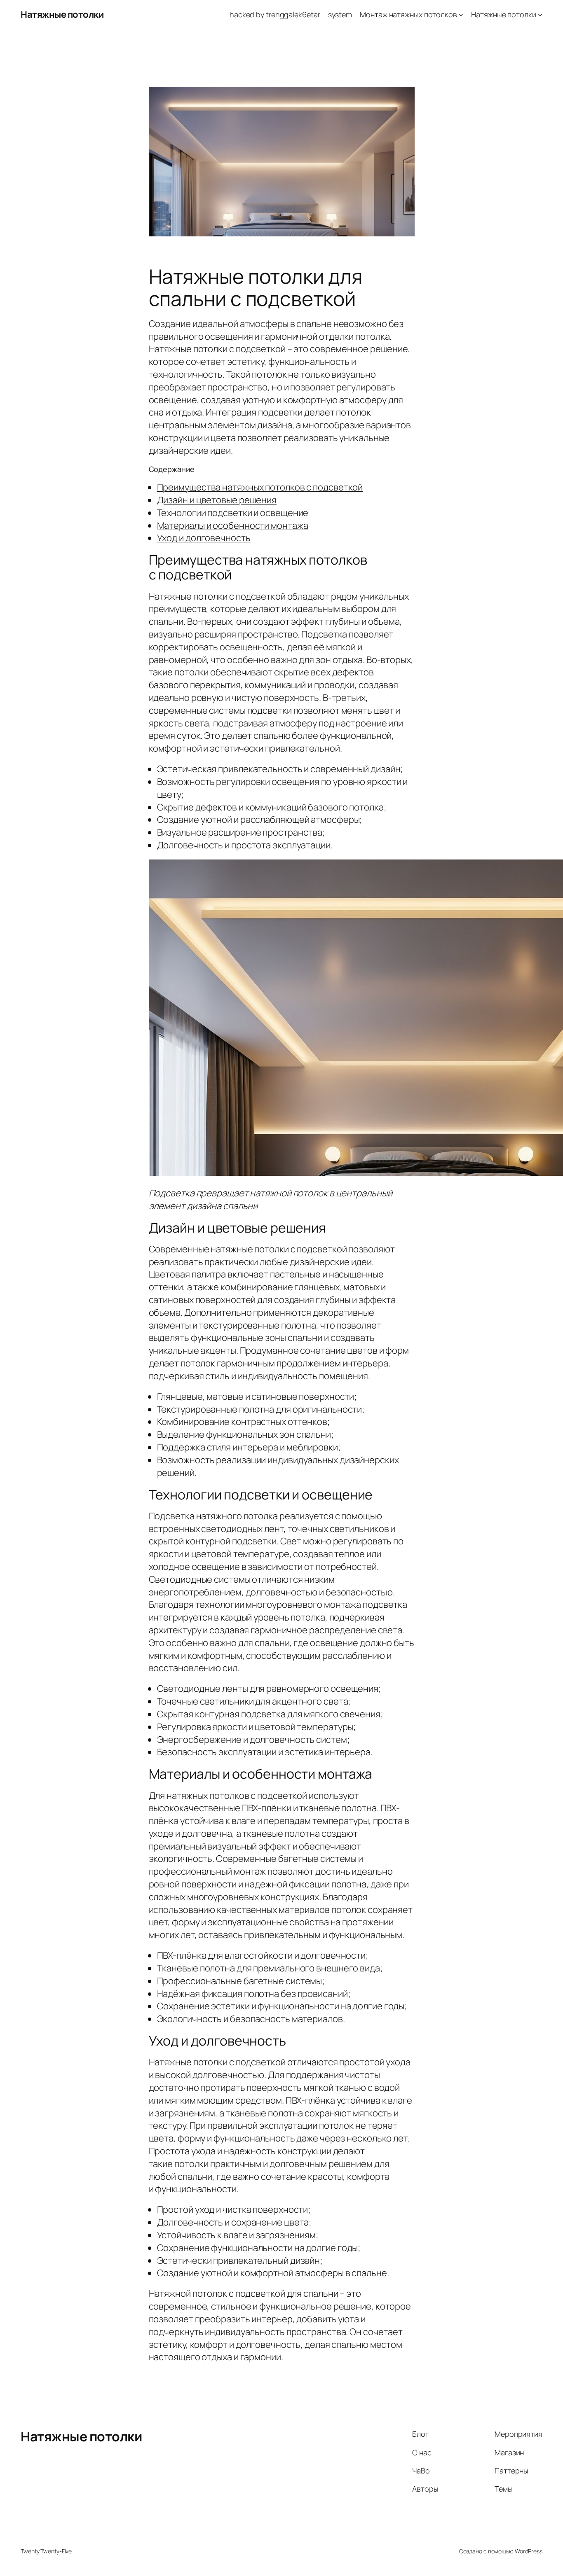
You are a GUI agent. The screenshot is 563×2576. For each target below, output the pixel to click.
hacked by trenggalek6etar (275, 14)
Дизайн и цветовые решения (217, 500)
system (340, 14)
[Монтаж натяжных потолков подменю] (461, 15)
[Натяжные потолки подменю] (540, 15)
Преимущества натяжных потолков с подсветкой (260, 487)
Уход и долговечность (204, 538)
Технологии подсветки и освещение (233, 513)
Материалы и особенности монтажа (233, 525)
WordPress (529, 2551)
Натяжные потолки (62, 14)
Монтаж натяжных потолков (408, 14)
